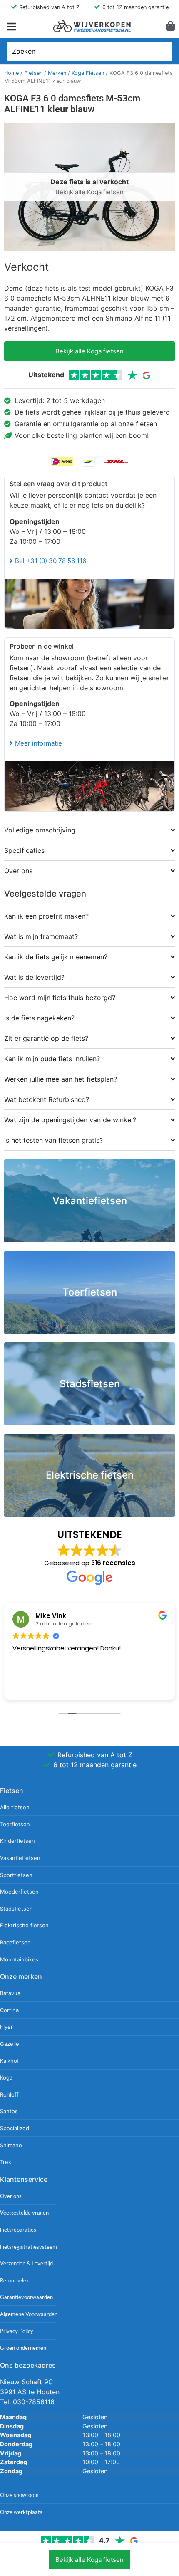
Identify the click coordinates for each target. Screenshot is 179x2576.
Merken (57, 73)
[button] (11, 26)
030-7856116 (34, 2402)
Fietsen (33, 73)
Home (11, 73)
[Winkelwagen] (170, 26)
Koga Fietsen (88, 73)
